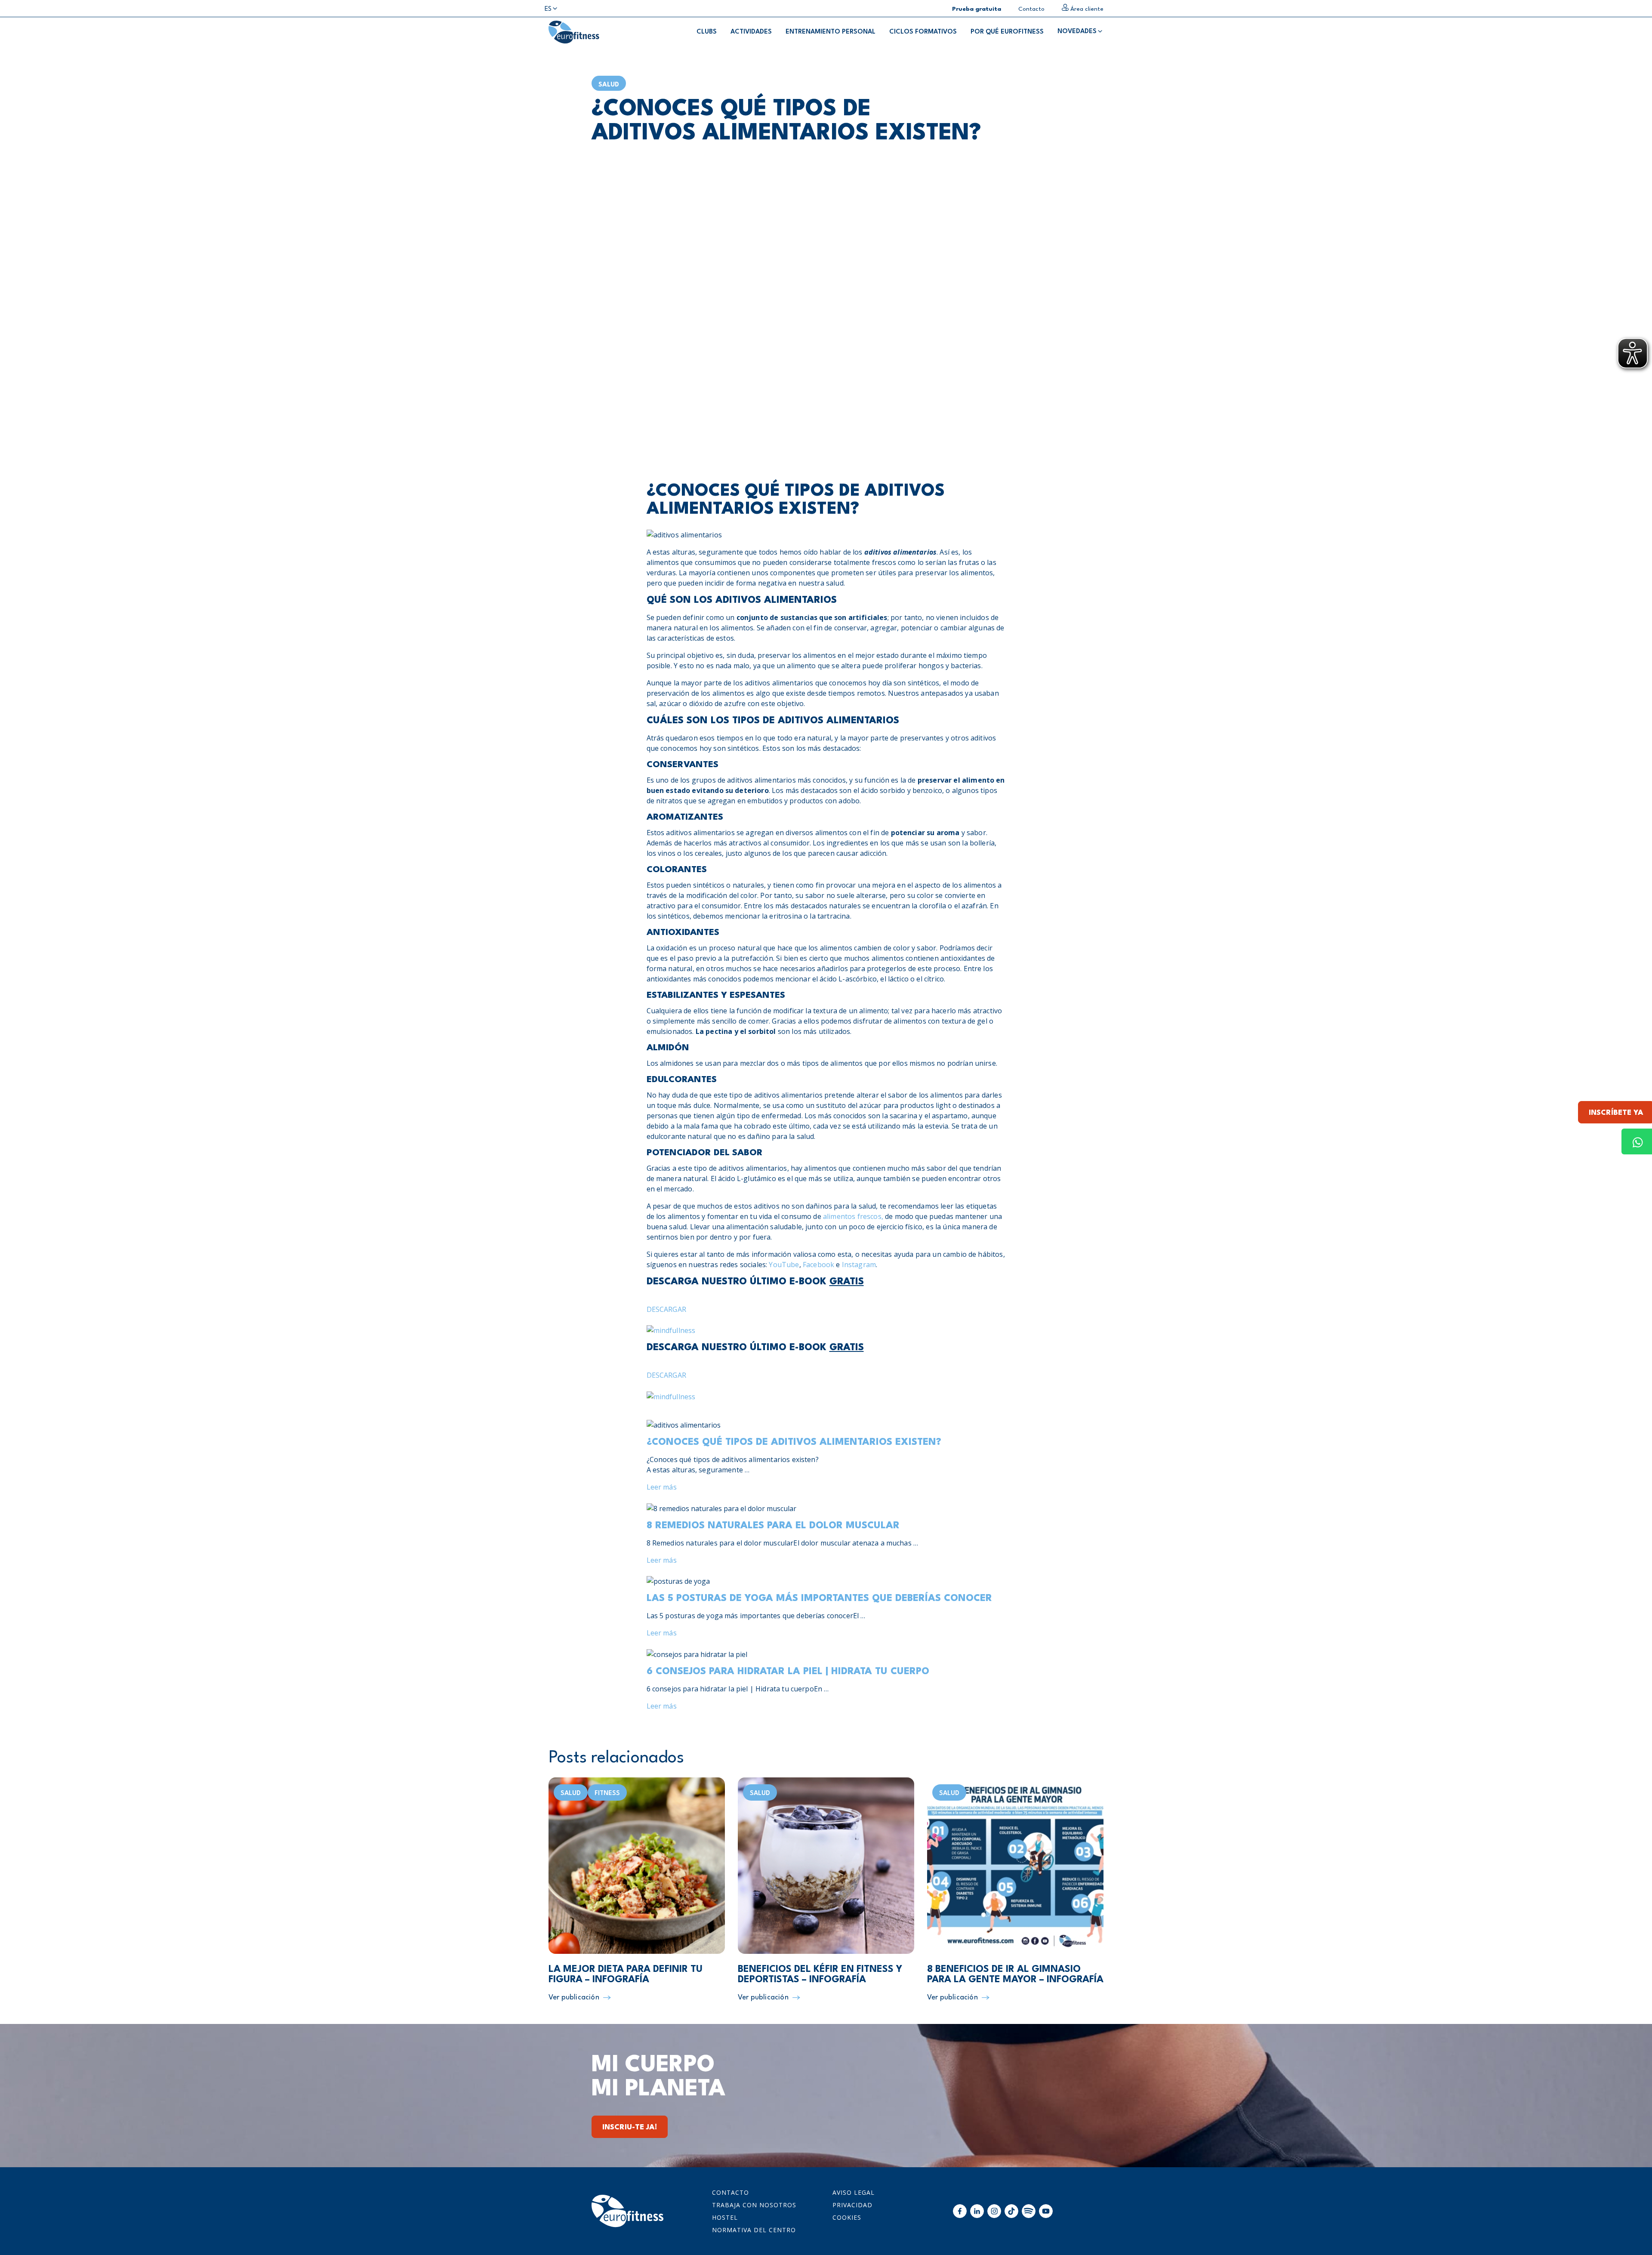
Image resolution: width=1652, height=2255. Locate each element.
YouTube (784, 1265)
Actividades (751, 32)
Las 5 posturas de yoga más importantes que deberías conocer (819, 1598)
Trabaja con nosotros (754, 2205)
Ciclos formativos (923, 32)
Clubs (707, 32)
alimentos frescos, (853, 1216)
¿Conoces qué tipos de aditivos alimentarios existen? (794, 1442)
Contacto (730, 2192)
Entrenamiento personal (831, 32)
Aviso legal (854, 2192)
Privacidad (852, 2205)
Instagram (859, 1265)
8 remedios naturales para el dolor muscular (773, 1526)
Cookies (847, 2217)
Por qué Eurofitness (1007, 32)
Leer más (662, 1487)
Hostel (725, 2217)
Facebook (818, 1265)
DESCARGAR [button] (666, 1309)
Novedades (1077, 32)
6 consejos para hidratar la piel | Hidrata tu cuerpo (788, 1672)
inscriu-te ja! (630, 2127)
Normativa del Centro (754, 2230)
